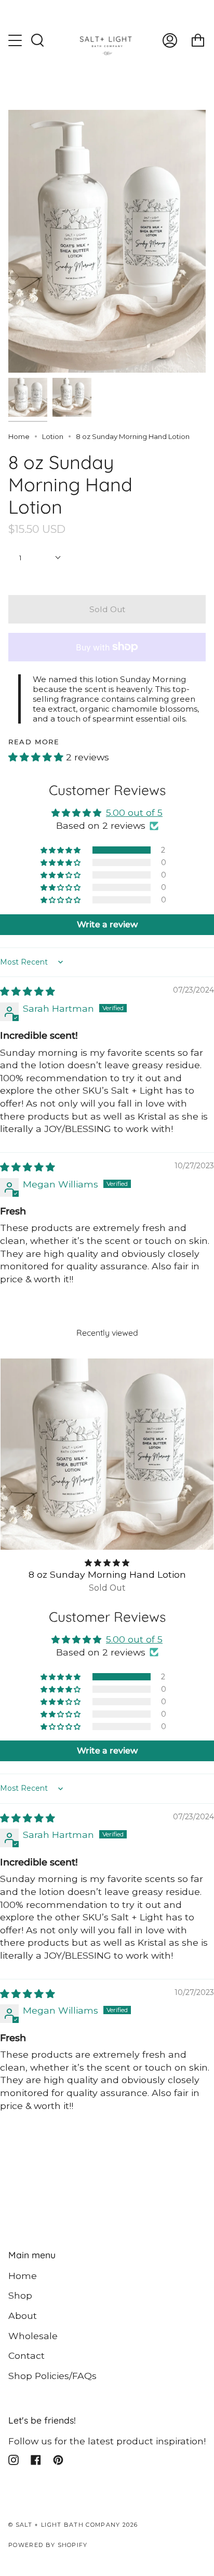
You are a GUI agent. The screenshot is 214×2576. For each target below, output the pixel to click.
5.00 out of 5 (134, 812)
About (23, 2316)
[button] (37, 757)
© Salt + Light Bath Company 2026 (73, 2525)
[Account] (170, 41)
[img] (28, 991)
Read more (34, 742)
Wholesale (33, 2336)
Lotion (53, 436)
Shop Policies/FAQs (52, 2376)
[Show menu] (16, 40)
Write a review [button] (107, 924)
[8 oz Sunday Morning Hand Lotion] (107, 1454)
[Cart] (198, 41)
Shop (20, 2295)
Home (19, 436)
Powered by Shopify (48, 2545)
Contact (26, 2355)
